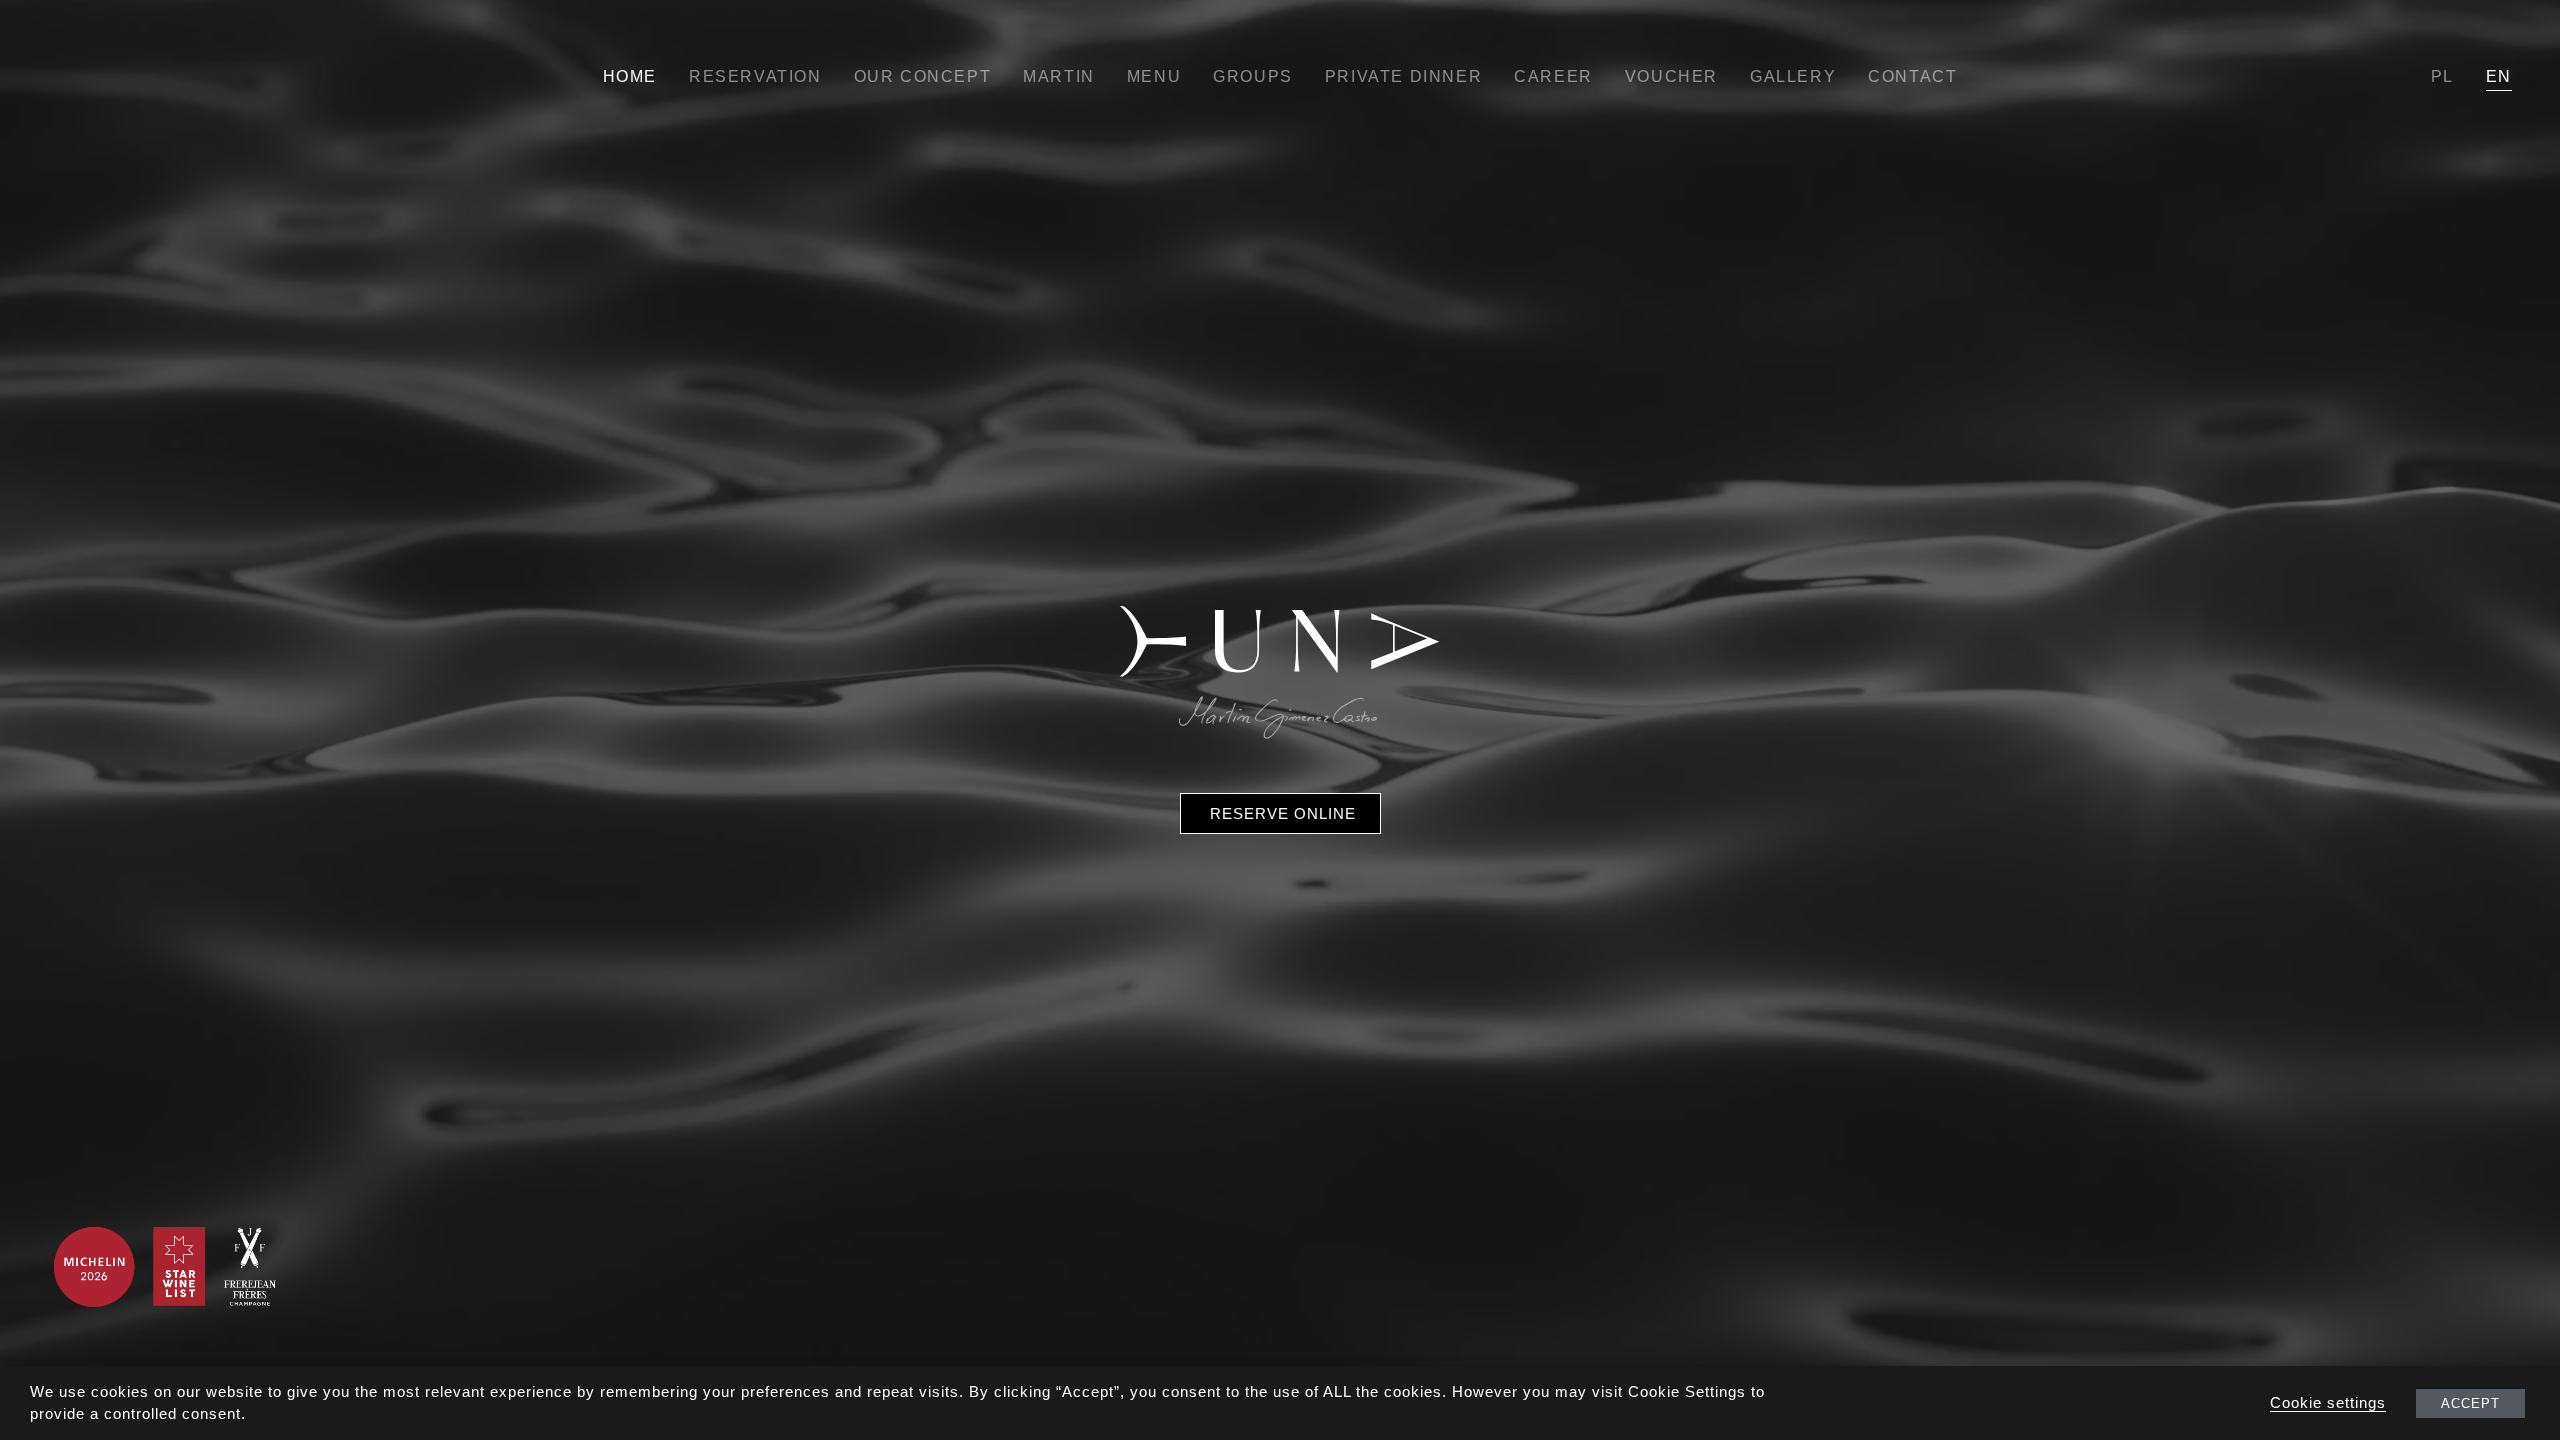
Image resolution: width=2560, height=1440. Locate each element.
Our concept (923, 76)
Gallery (1793, 76)
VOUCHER (1671, 76)
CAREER (1553, 76)
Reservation (755, 76)
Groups (1253, 76)
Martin (1059, 76)
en (2499, 76)
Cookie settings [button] (2328, 1403)
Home (630, 76)
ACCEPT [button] (2470, 1403)
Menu (1154, 76)
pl (2442, 76)
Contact (1912, 76)
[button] (1280, 813)
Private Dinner (1403, 76)
